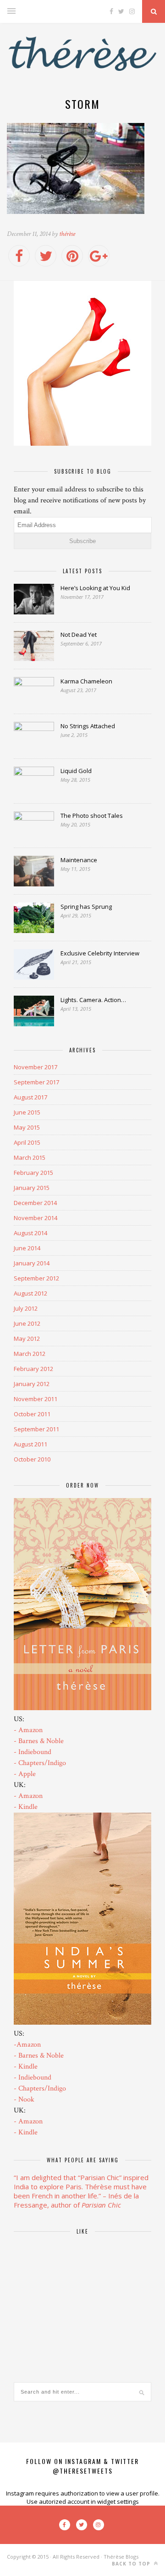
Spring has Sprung (86, 907)
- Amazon (28, 1730)
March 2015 (30, 1157)
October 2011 (32, 1414)
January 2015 (32, 1188)
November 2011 (36, 1399)
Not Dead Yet (79, 635)
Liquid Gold (76, 771)
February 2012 (33, 1369)
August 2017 (30, 1097)
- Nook (24, 2099)
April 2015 (27, 1142)
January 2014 (32, 1263)
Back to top (132, 2564)
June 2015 (27, 1112)
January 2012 (32, 1384)
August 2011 (30, 1444)
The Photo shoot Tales (92, 816)
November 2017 (36, 1067)
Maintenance (79, 860)
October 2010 (32, 1459)
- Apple (25, 1774)
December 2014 (35, 1203)
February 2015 (33, 1173)
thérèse (67, 234)
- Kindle (26, 1807)
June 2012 (27, 1323)
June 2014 (27, 1248)
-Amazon (27, 2045)
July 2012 (26, 1308)
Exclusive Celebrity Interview (100, 953)
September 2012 (36, 1278)
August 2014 (30, 1233)
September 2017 (36, 1082)
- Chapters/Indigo (40, 1763)
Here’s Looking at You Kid (95, 588)
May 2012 (27, 1339)
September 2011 (36, 1429)
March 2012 (30, 1354)
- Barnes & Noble (39, 1741)
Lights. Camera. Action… (93, 1000)
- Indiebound (33, 1752)
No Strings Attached (88, 726)
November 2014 (36, 1218)
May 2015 (27, 1127)
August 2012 (30, 1293)
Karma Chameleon (86, 681)
